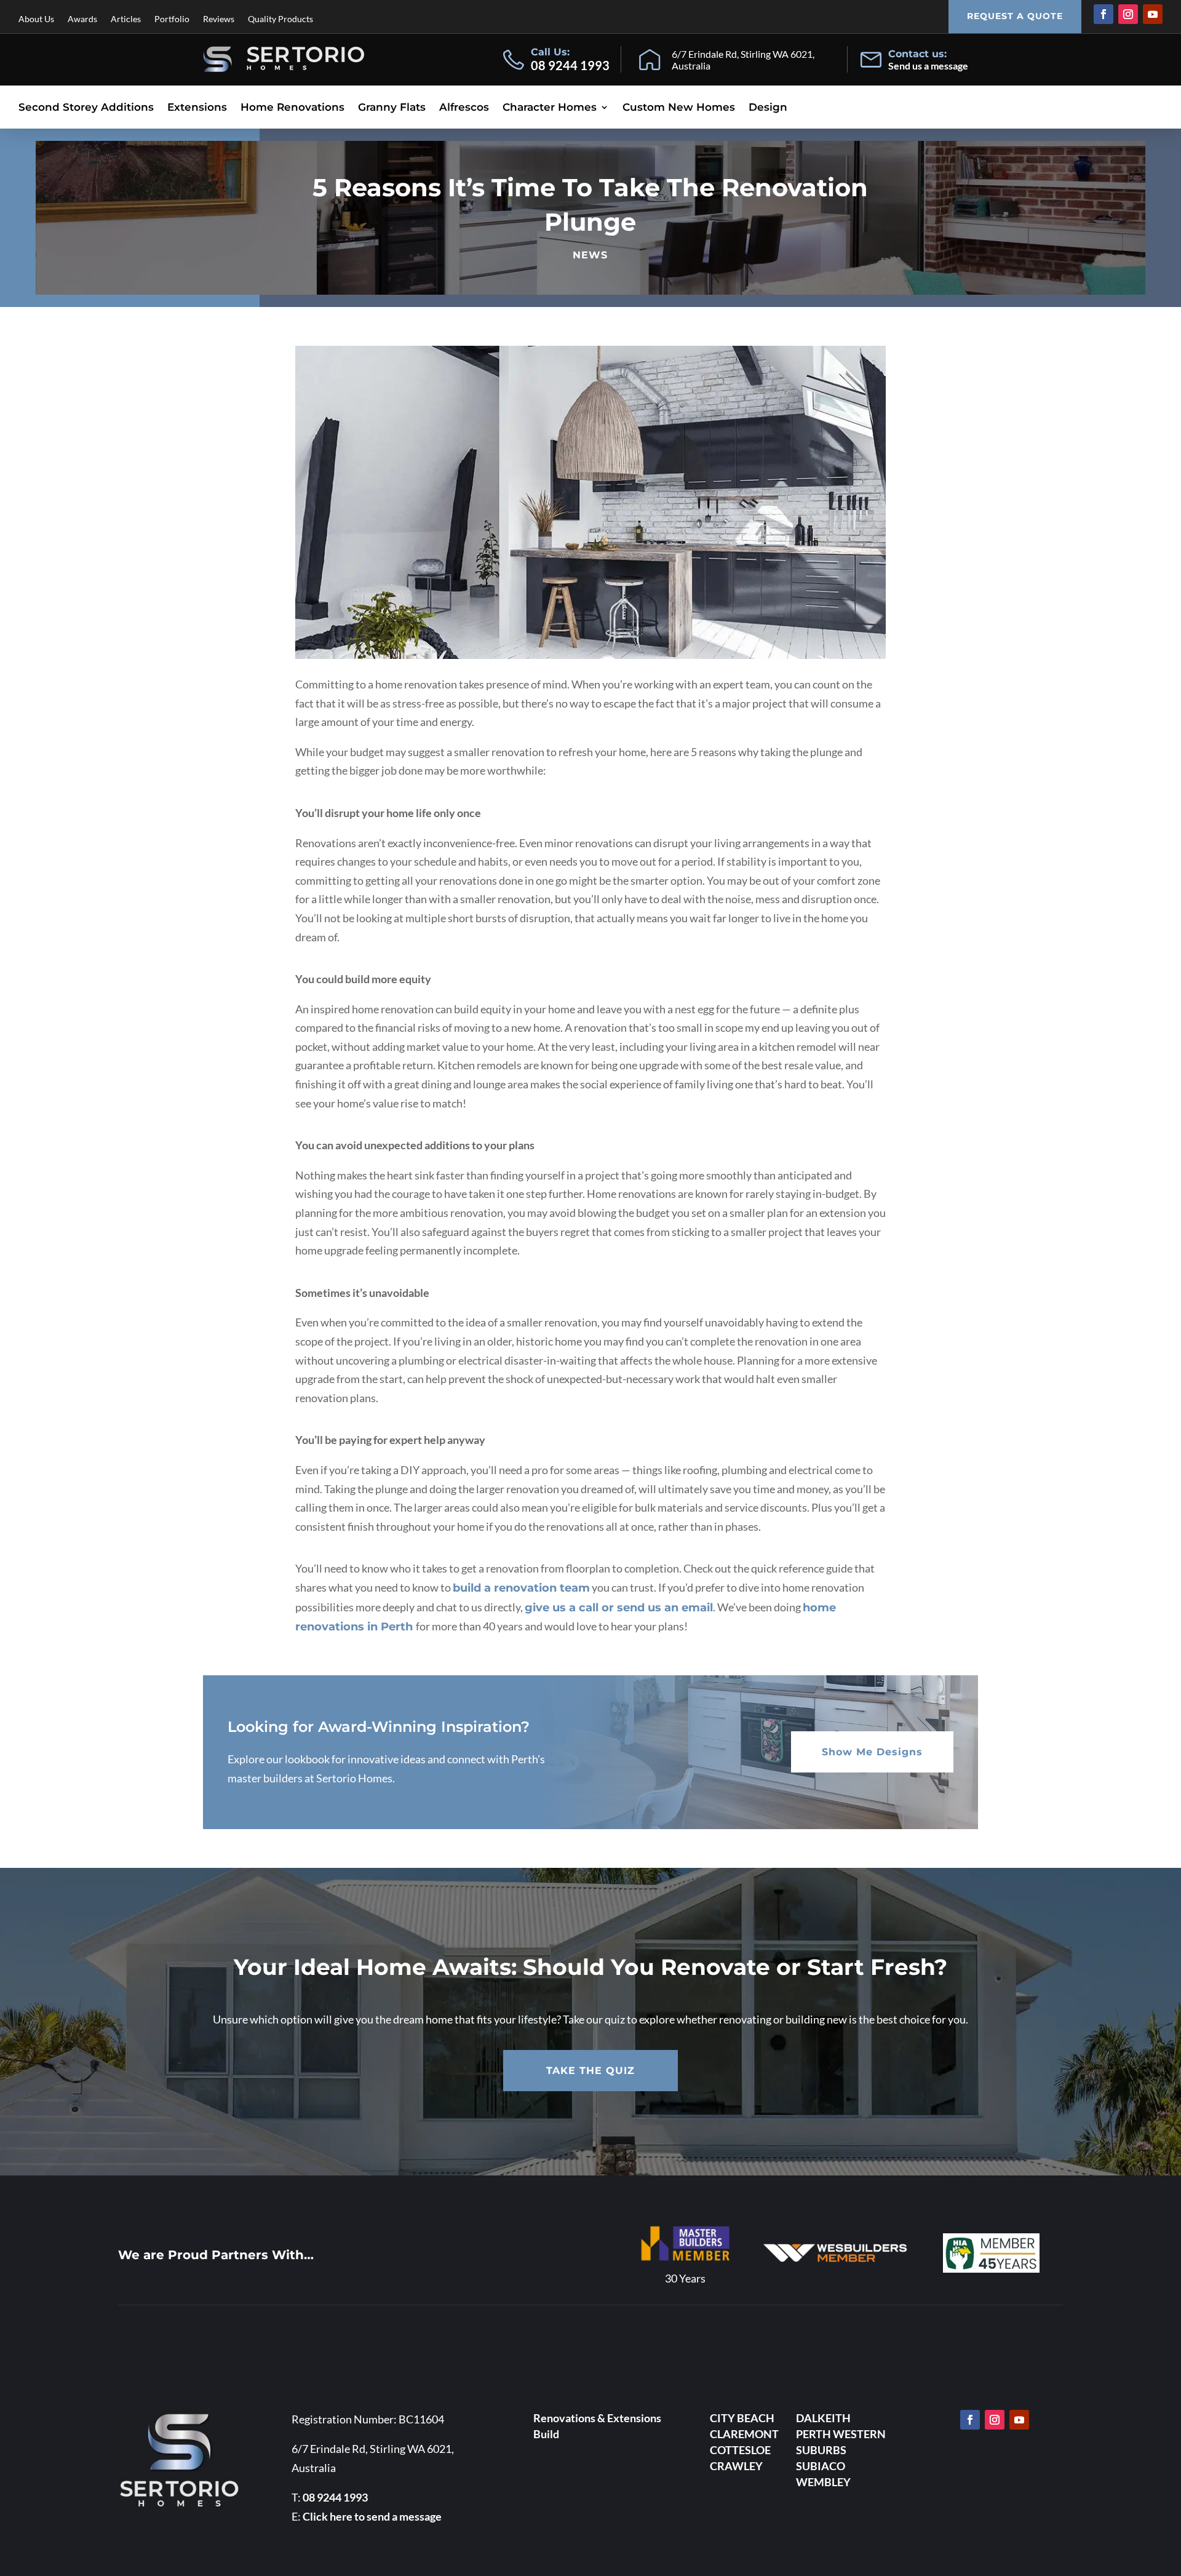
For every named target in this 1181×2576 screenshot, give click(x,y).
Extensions (197, 108)
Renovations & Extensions (597, 2418)
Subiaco (821, 2466)
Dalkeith (823, 2418)
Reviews (219, 19)
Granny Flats (392, 108)
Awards (82, 19)
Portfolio (172, 19)
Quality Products (280, 19)
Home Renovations (292, 108)
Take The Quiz (590, 2071)
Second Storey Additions (86, 108)
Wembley (823, 2482)
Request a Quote (1015, 16)
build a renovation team (521, 1588)
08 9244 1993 (570, 65)
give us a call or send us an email (619, 1608)
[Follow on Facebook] (1103, 14)
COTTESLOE (740, 2450)
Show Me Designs (872, 1752)
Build (546, 2434)
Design (768, 108)
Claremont (744, 2434)
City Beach (742, 2418)
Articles (126, 19)
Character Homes (550, 108)
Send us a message (928, 66)
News (590, 255)
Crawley (736, 2466)
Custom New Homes (679, 108)
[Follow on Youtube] (1153, 14)
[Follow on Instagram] (1128, 14)
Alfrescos (464, 108)
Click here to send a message (372, 2516)
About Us (36, 19)
